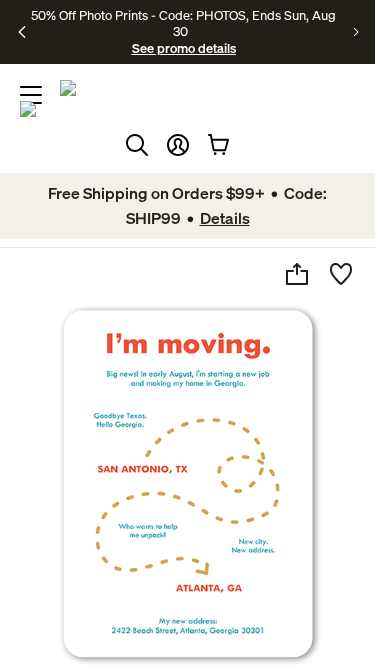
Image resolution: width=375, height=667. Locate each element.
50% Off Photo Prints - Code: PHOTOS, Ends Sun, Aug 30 (183, 23)
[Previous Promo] (22, 32)
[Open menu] (31, 95)
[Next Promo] (356, 32)
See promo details (184, 48)
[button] (178, 145)
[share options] (297, 274)
